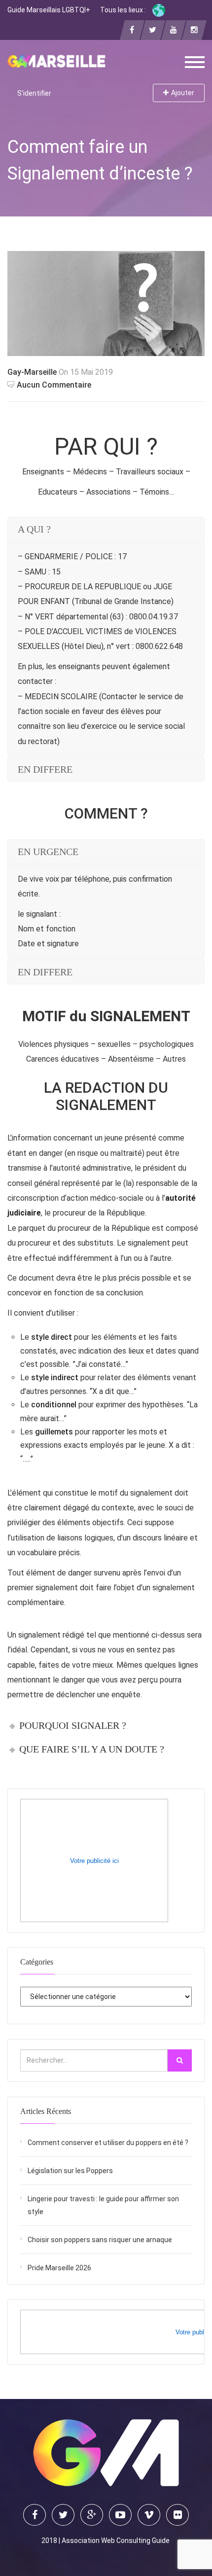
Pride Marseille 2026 (59, 2268)
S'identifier (34, 93)
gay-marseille (32, 372)
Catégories (37, 1962)
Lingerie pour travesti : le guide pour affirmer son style (103, 2205)
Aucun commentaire (54, 385)
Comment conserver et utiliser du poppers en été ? (108, 2143)
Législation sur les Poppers (70, 2171)
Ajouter (183, 93)
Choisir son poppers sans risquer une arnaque (100, 2240)
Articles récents (46, 2111)
